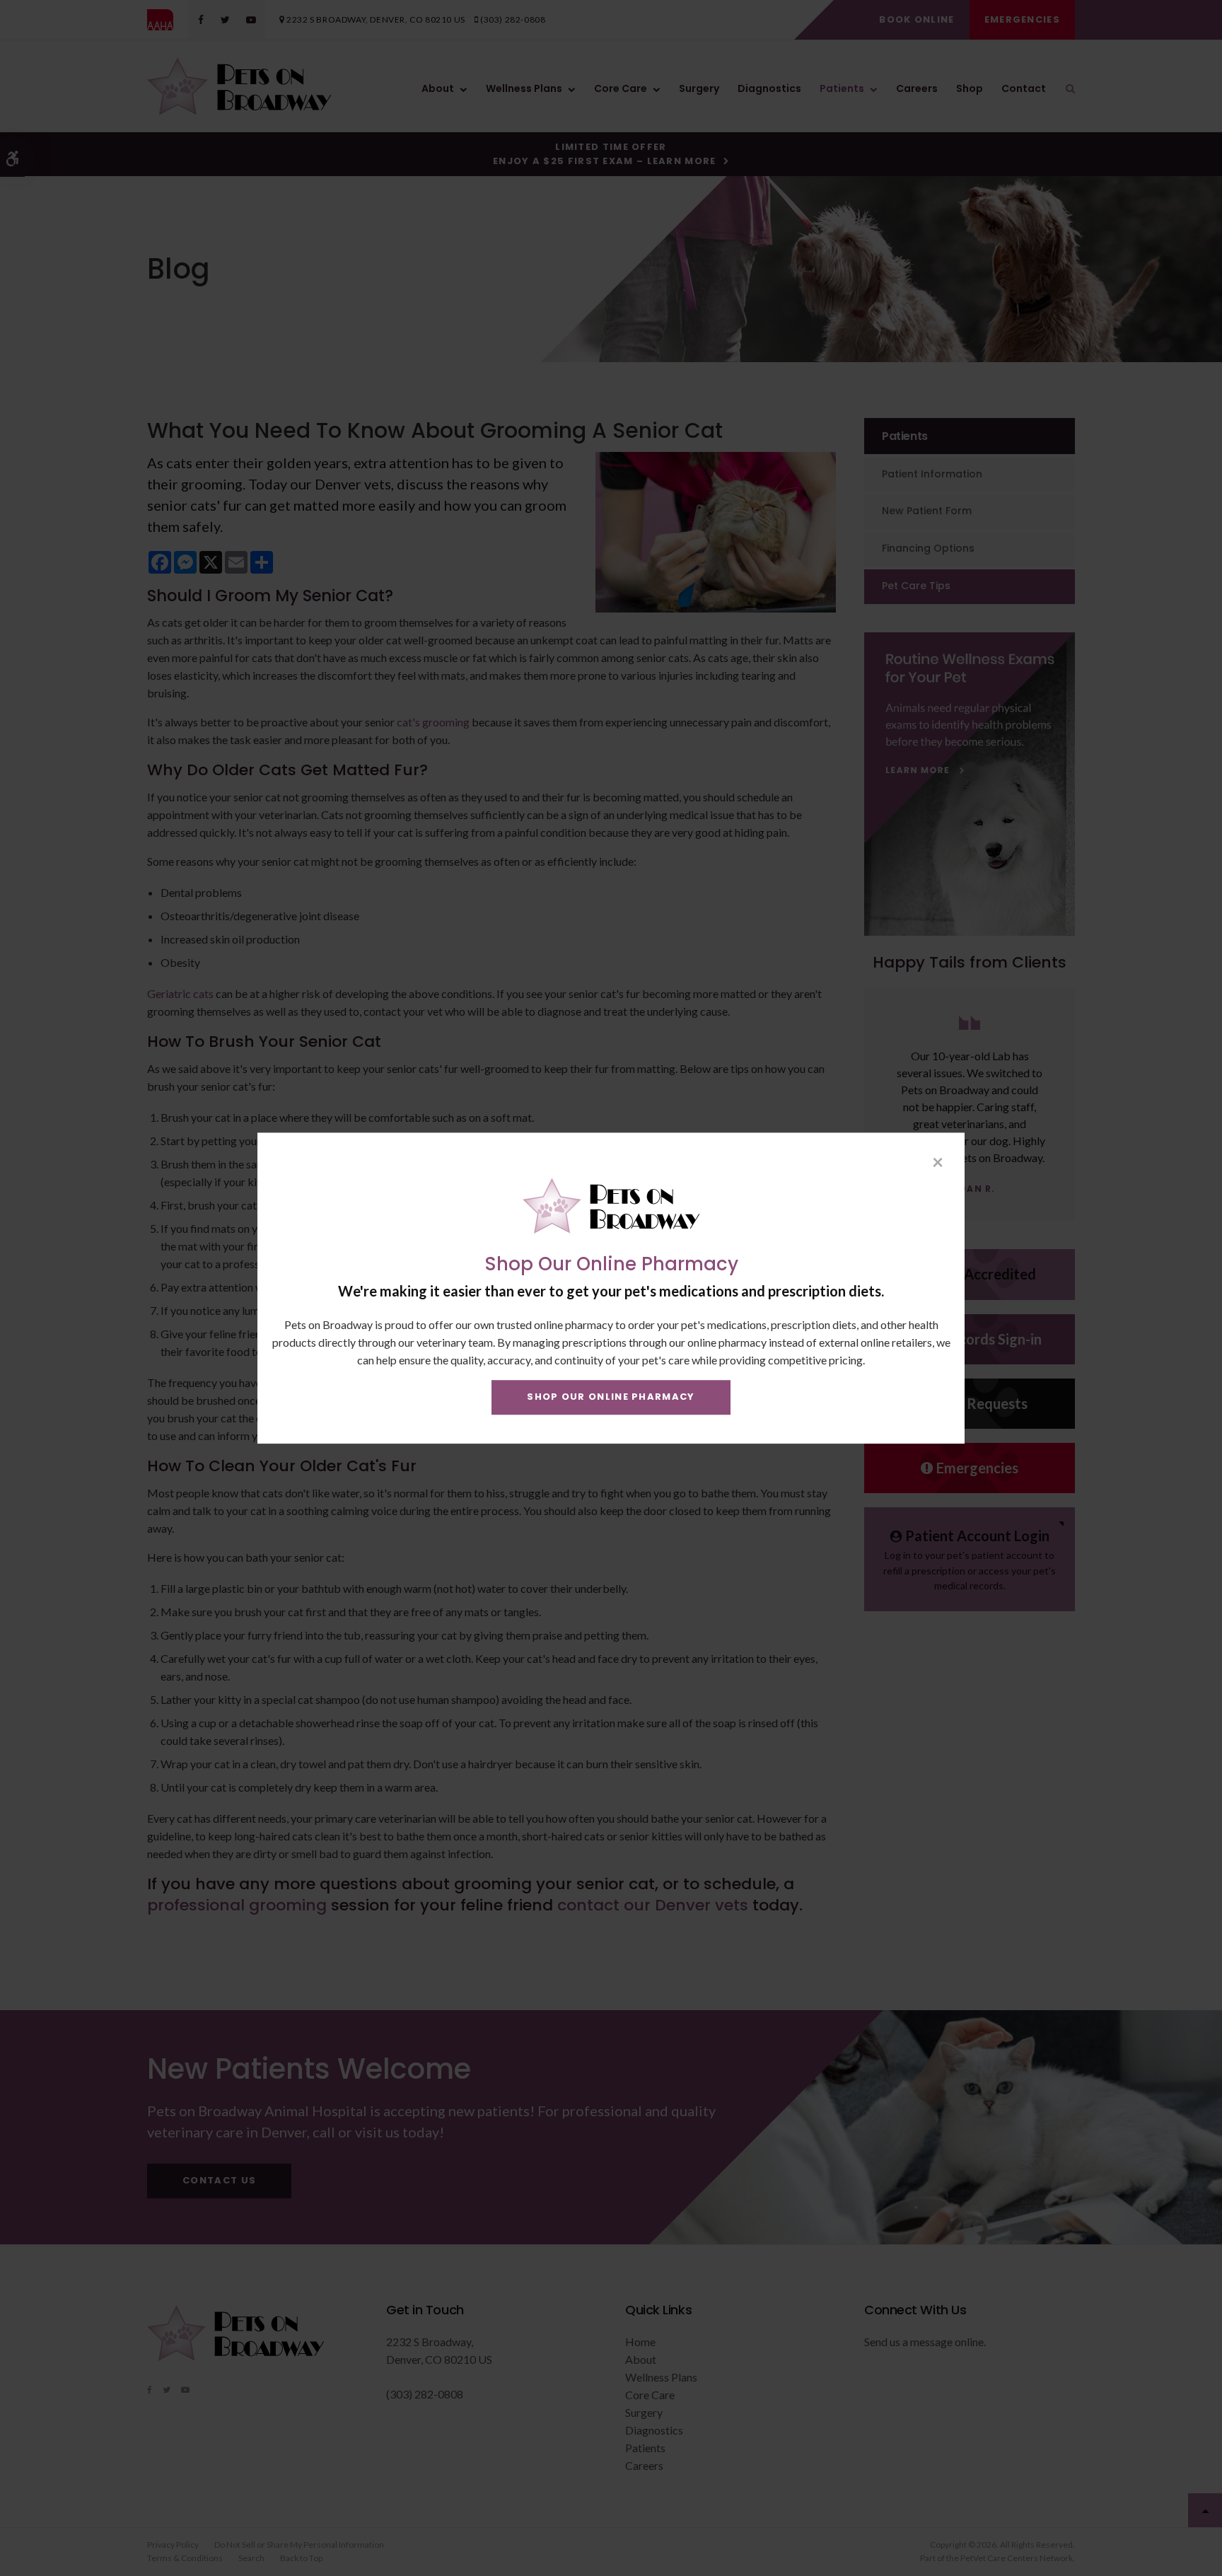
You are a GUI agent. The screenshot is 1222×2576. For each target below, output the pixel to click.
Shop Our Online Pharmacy (611, 1397)
